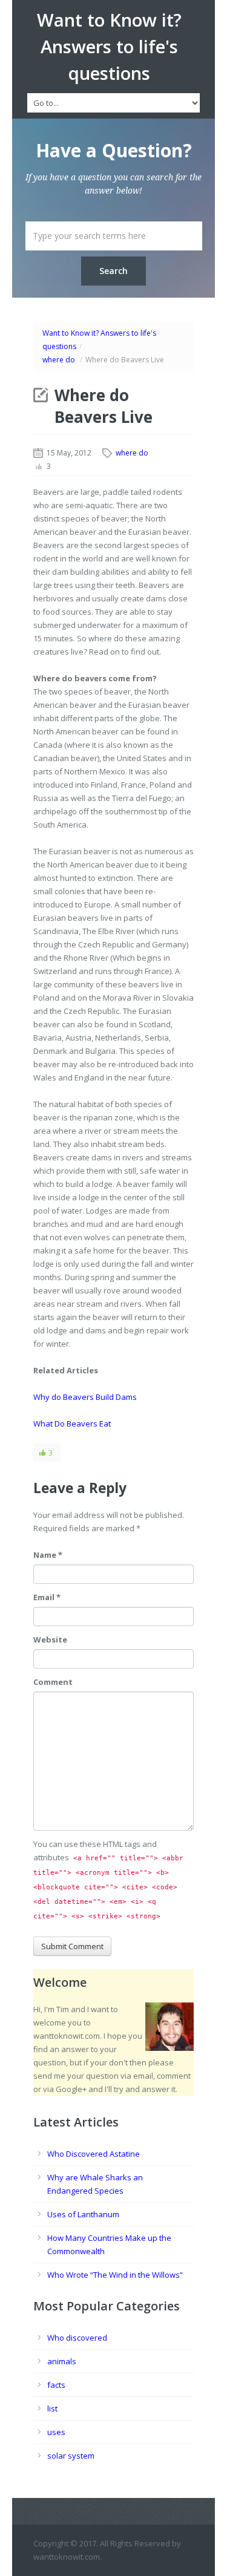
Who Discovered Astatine (94, 2154)
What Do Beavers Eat (72, 1424)
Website (50, 1639)
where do (59, 360)
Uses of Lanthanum (83, 2214)
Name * (48, 1555)
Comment (53, 1682)
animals (62, 2361)
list (52, 2408)
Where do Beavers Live (104, 406)
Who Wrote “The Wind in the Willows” (115, 2275)
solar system (71, 2456)
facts (56, 2385)
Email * (47, 1597)
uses (56, 2432)
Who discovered (77, 2338)
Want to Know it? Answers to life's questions (109, 47)
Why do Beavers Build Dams (85, 1397)
